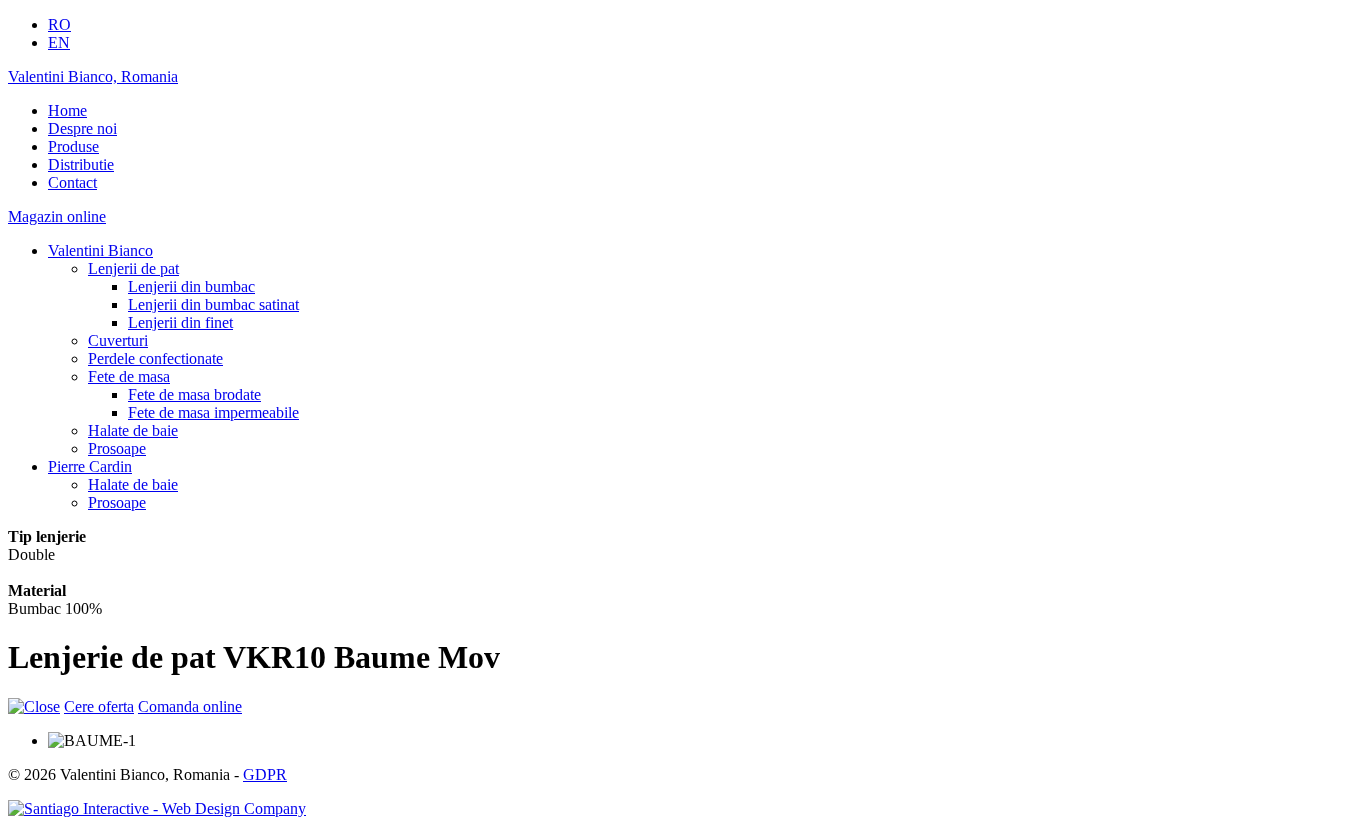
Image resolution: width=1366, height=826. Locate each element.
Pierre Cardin (90, 466)
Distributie (81, 164)
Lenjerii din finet (180, 322)
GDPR (265, 774)
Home (67, 110)
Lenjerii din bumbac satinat (213, 304)
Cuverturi (118, 340)
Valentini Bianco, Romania (93, 76)
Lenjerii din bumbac (191, 286)
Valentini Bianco (100, 250)
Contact (72, 182)
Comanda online (190, 706)
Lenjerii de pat (133, 268)
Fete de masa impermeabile (213, 412)
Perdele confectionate (155, 358)
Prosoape (117, 448)
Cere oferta (99, 706)
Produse (73, 146)
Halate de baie (133, 430)
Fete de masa (129, 376)
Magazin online (57, 216)
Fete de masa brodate (194, 394)
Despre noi (82, 128)
